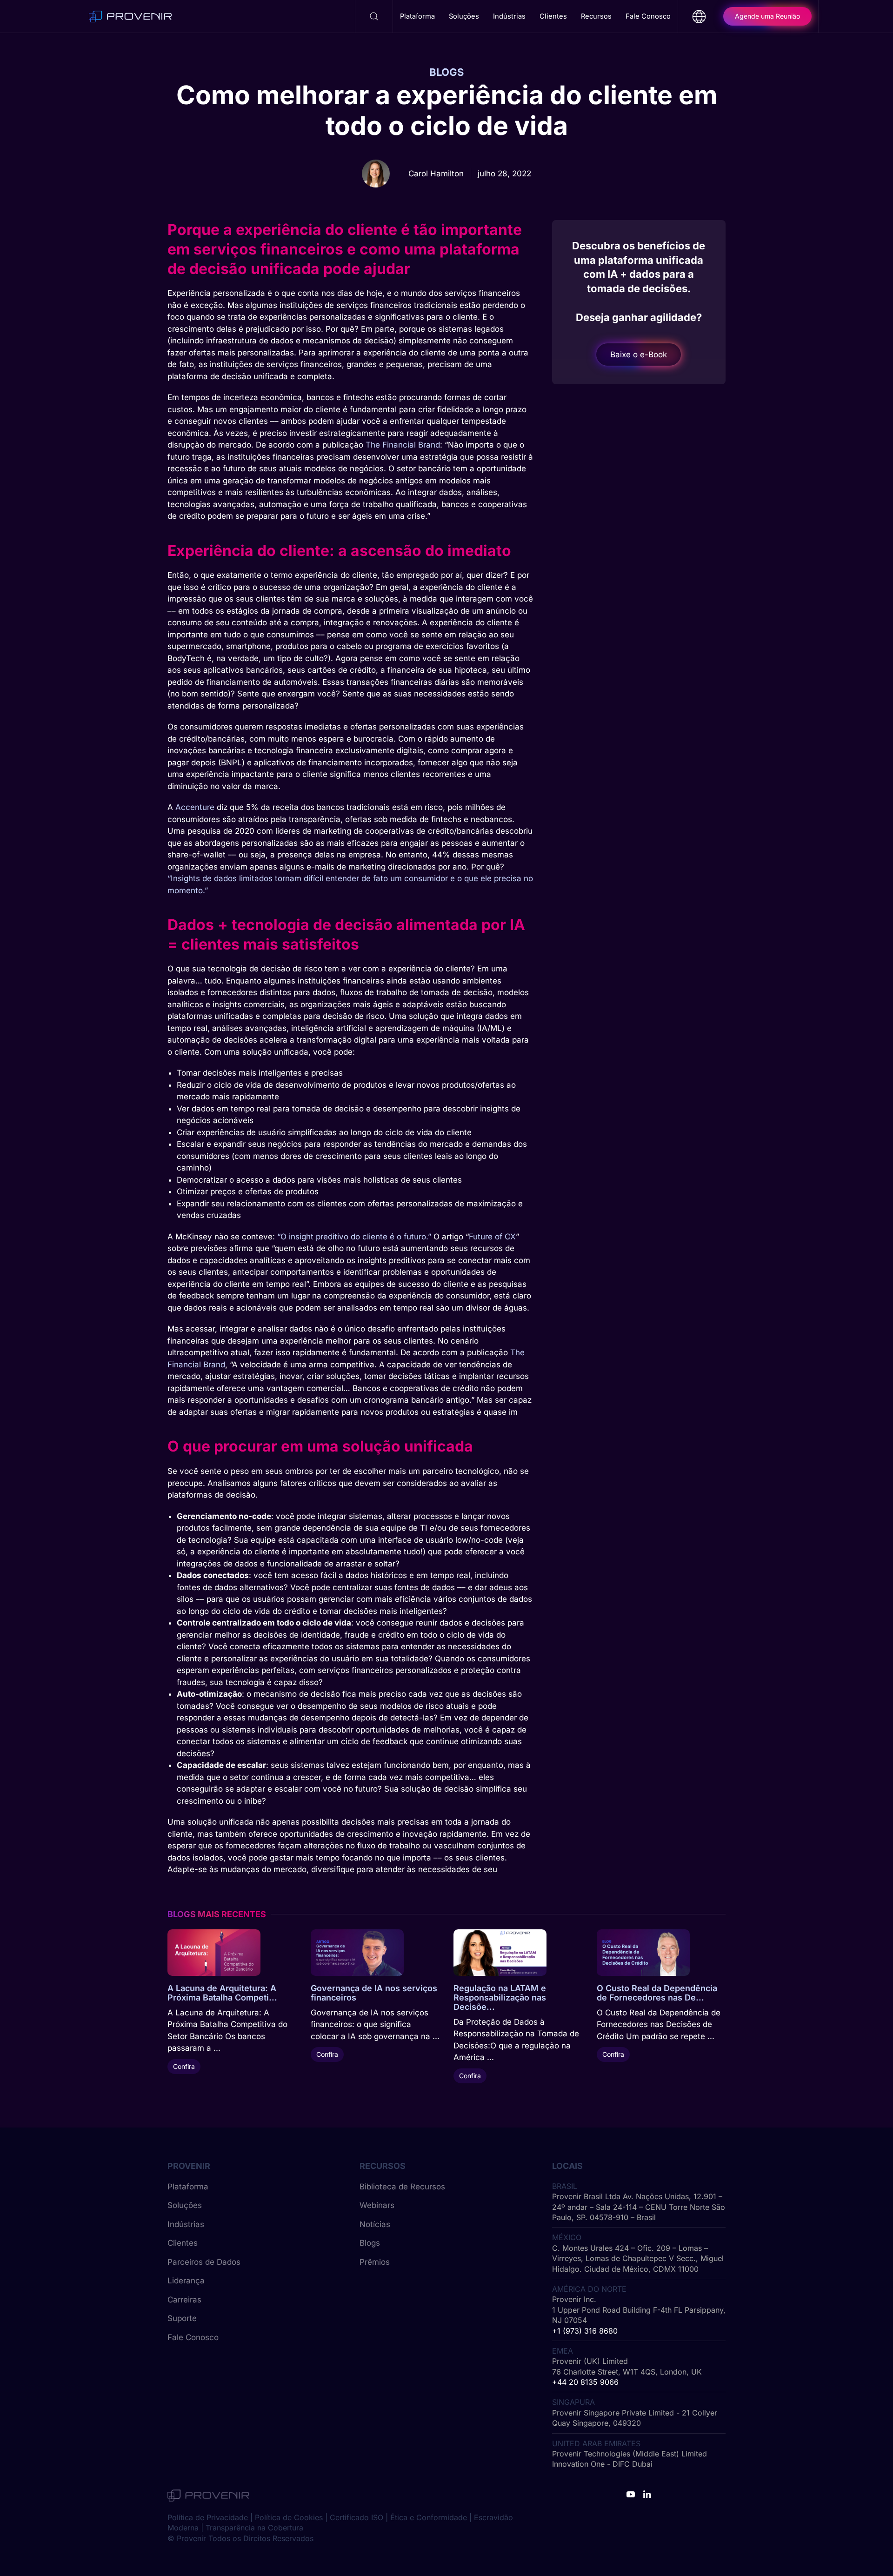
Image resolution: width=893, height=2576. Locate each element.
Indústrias (186, 2224)
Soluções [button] (464, 16)
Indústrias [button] (509, 16)
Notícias (375, 2224)
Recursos (596, 16)
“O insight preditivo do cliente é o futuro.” (354, 1237)
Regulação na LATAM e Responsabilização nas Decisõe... (500, 1997)
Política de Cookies (289, 2517)
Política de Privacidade (208, 2517)
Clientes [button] (553, 16)
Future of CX (492, 1237)
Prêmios (375, 2262)
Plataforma (188, 2187)
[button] (374, 16)
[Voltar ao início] (130, 16)
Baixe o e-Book (639, 355)
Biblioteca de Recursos (402, 2187)
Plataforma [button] (417, 16)
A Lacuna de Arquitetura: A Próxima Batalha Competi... (222, 1993)
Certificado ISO (357, 2517)
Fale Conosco (648, 16)
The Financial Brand (403, 445)
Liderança (186, 2281)
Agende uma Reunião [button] (767, 16)
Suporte (182, 2318)
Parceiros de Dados (204, 2262)
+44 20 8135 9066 (585, 2382)
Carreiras (184, 2300)
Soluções (185, 2205)
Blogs (370, 2243)
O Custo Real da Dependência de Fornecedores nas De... (657, 1993)
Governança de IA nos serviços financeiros (374, 1993)
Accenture (195, 807)
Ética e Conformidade (429, 2517)
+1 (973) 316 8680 (585, 2331)
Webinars (377, 2205)
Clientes (183, 2243)
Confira (184, 2066)
